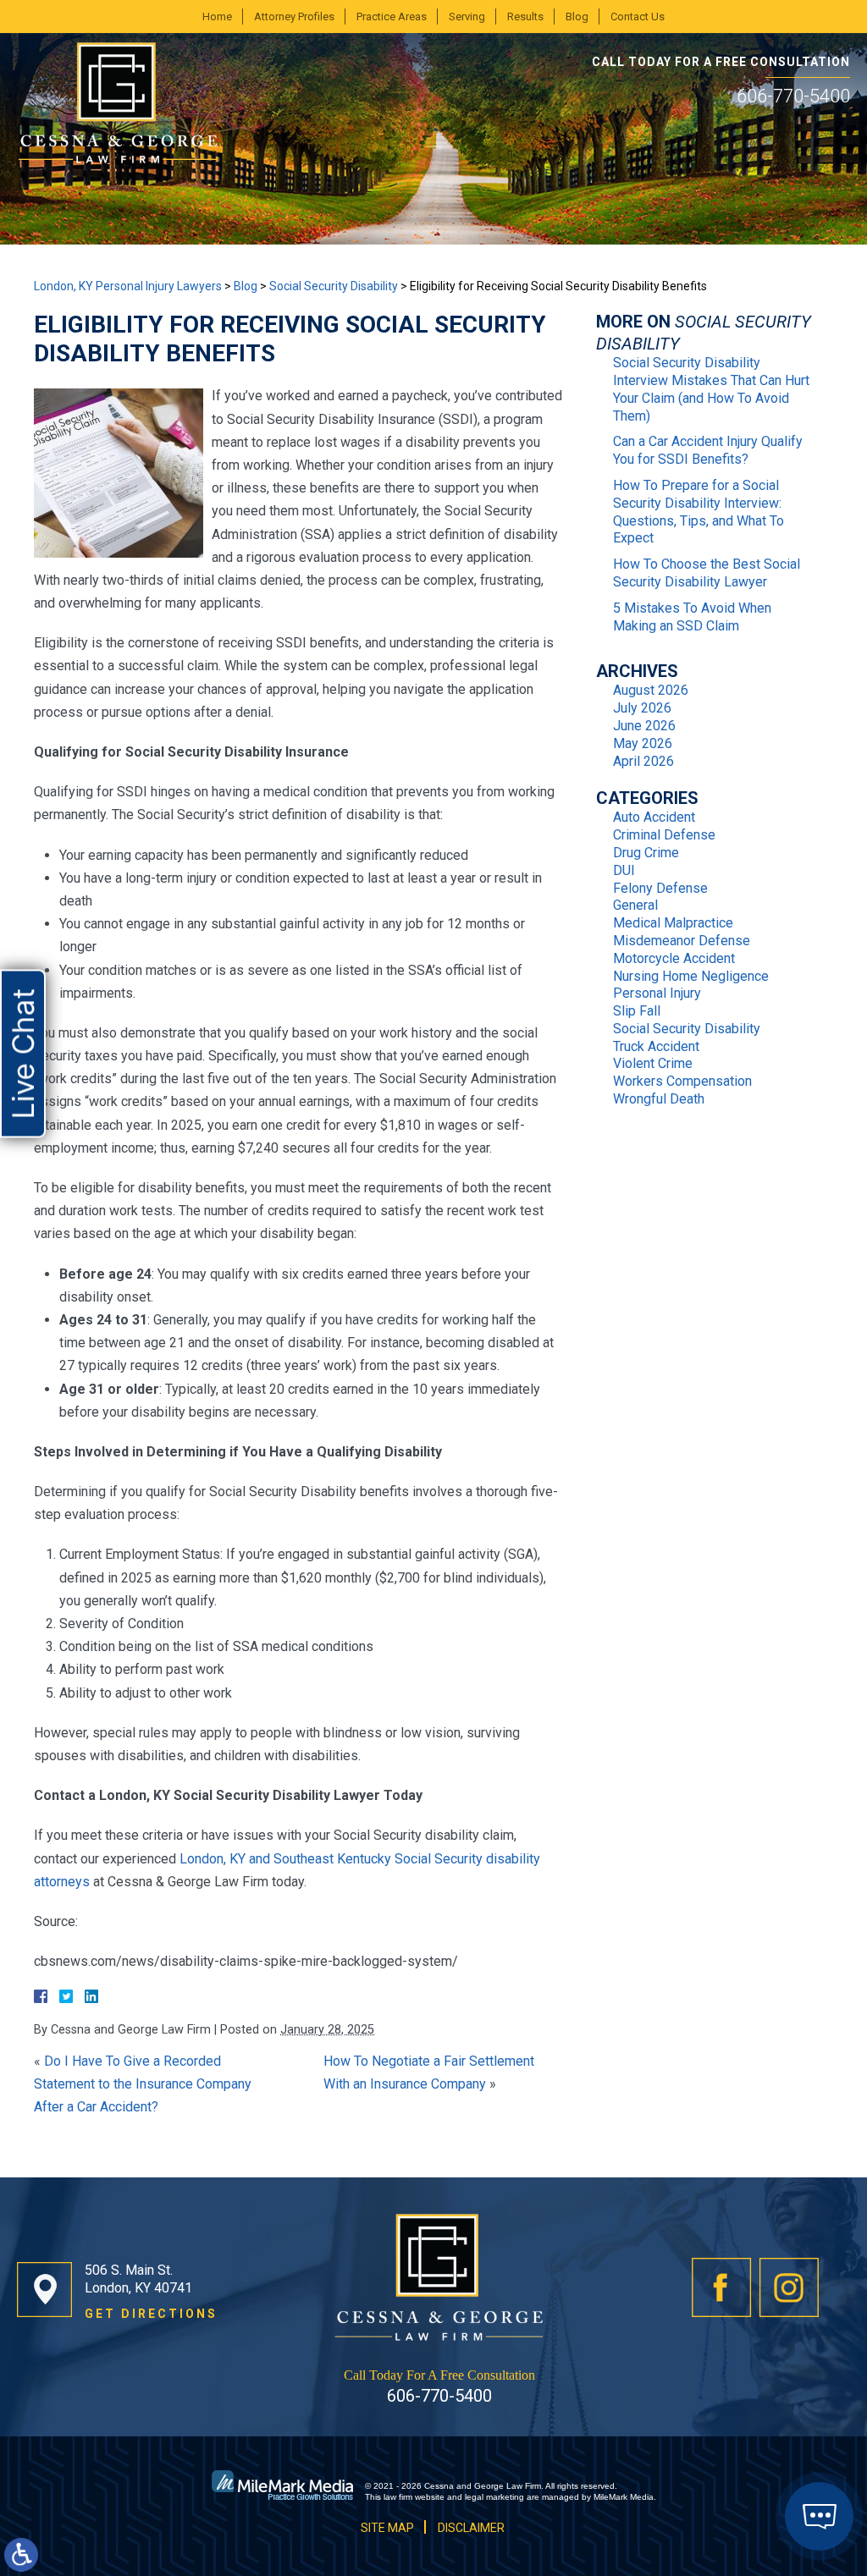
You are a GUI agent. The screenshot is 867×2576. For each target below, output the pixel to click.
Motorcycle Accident (674, 958)
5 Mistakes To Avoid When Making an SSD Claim (692, 617)
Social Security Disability (334, 286)
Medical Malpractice (673, 923)
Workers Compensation (682, 1081)
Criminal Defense (664, 835)
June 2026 (644, 726)
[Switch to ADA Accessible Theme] (21, 2555)
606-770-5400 (793, 96)
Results (525, 17)
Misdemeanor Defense (682, 941)
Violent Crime (653, 1063)
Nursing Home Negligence (691, 976)
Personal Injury (657, 993)
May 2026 (643, 743)
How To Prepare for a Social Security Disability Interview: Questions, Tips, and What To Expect (699, 512)
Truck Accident (656, 1046)
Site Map (387, 2528)
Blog (577, 17)
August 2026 (651, 690)
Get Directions (151, 2314)
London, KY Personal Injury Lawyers (128, 286)
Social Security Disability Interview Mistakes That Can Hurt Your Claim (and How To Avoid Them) (711, 389)
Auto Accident (654, 817)
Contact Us (638, 17)
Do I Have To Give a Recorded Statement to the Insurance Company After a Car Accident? (143, 2084)
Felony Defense (660, 888)
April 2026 (643, 761)
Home (217, 17)
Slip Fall (637, 1011)
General (635, 905)
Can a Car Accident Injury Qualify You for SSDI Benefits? (708, 450)
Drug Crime (646, 853)
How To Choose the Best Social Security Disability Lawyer (707, 573)
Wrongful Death (659, 1099)
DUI (624, 870)
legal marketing (494, 2497)
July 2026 (642, 708)
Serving (467, 17)
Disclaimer (471, 2528)
